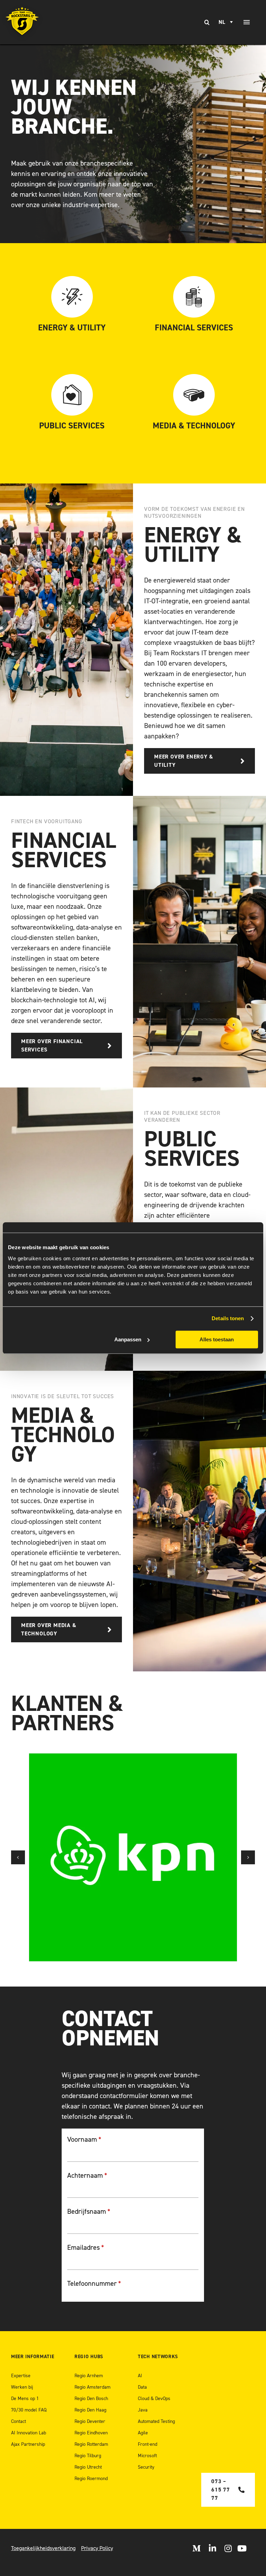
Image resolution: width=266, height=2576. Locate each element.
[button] (18, 1857)
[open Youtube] (242, 2548)
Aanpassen (128, 1339)
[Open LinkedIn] (212, 2548)
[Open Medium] (196, 2548)
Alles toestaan (217, 1339)
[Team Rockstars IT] (22, 22)
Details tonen (228, 1318)
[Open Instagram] (228, 2548)
